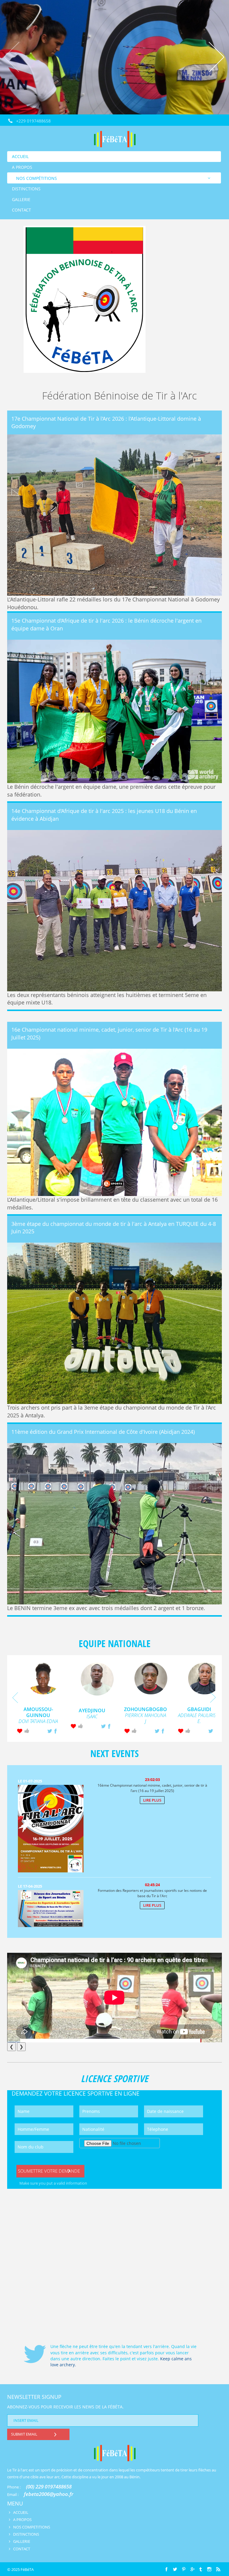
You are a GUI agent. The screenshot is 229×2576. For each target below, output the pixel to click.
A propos (22, 167)
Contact (21, 210)
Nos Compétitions (37, 178)
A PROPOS (22, 2520)
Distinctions (26, 189)
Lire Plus (152, 1800)
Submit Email (24, 2434)
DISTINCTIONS (26, 2534)
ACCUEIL (21, 2512)
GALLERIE (22, 2541)
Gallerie (21, 199)
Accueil (20, 156)
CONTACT (22, 2549)
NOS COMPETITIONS (32, 2527)
